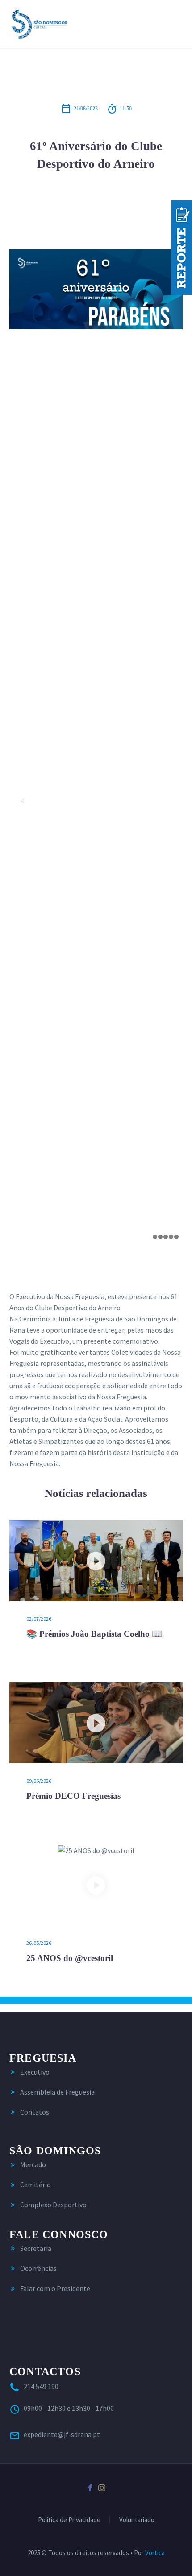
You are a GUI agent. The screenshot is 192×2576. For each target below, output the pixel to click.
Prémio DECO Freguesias (73, 1796)
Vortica (155, 2553)
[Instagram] (102, 2488)
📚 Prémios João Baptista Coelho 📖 (94, 1634)
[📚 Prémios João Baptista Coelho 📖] (96, 1561)
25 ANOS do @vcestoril (70, 1958)
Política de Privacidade (69, 2520)
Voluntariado (137, 2520)
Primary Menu (175, 24)
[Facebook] (90, 2488)
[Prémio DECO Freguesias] (96, 1723)
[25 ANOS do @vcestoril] (96, 1885)
